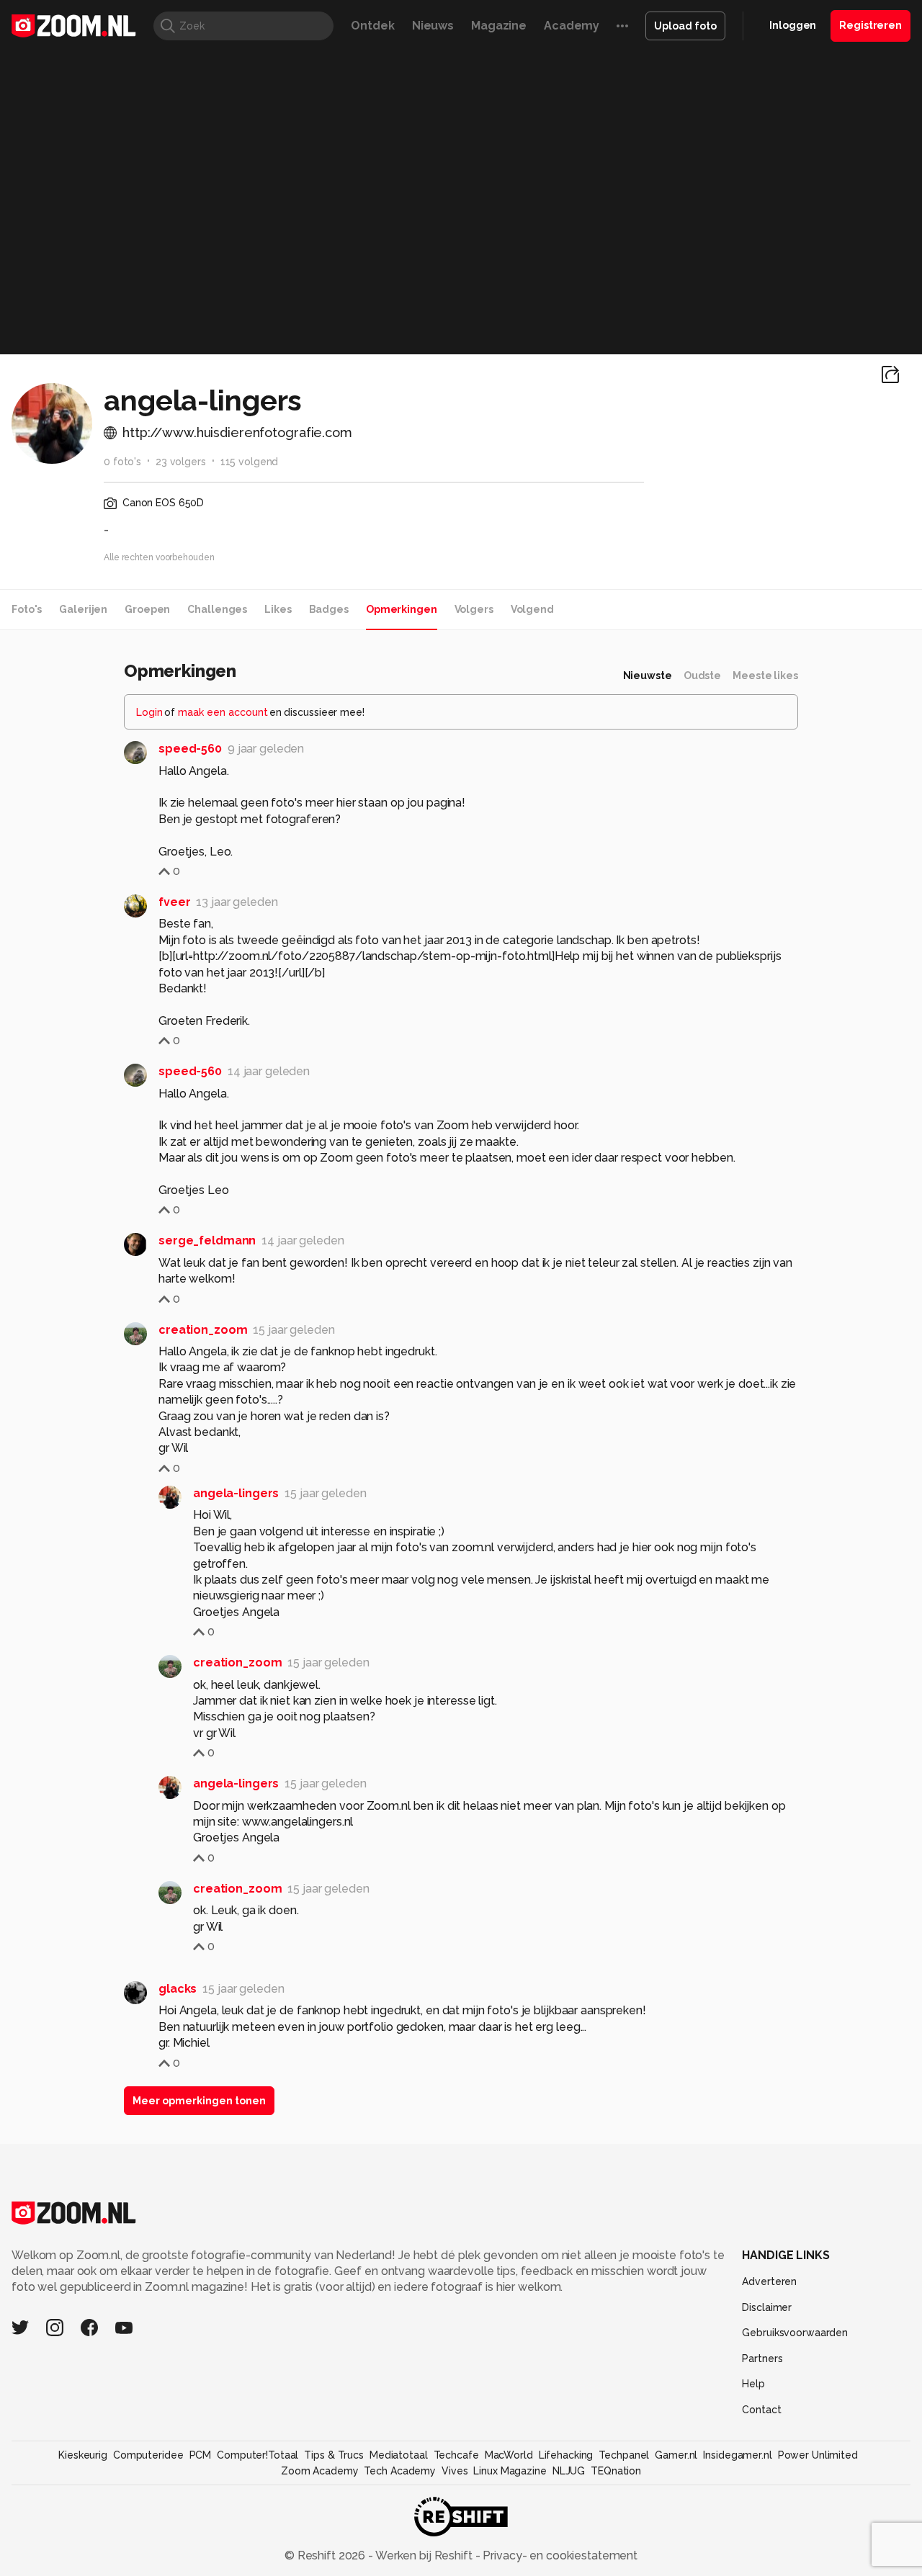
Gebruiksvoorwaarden (795, 2333)
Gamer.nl (676, 2455)
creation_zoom (203, 1330)
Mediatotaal (399, 2455)
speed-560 (190, 749)
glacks (178, 1989)
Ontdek (372, 26)
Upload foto (685, 26)
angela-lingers (236, 1493)
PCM (201, 2455)
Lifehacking (566, 2455)
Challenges (217, 609)
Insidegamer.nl (737, 2455)
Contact (761, 2410)
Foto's (27, 609)
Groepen (147, 609)
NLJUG (569, 2471)
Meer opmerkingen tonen (199, 2101)
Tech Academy (400, 2471)
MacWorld (509, 2455)
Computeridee (148, 2455)
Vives (455, 2471)
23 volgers (181, 462)
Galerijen (83, 609)
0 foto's (122, 462)
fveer (174, 902)
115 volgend (250, 462)
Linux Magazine (510, 2471)
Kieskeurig (83, 2455)
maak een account (223, 712)
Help (753, 2384)
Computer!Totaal (258, 2455)
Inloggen (793, 25)
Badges (329, 609)
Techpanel (624, 2455)
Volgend (532, 609)
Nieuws (433, 26)
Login (149, 712)
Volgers (474, 609)
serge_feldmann (207, 1240)
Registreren (870, 25)
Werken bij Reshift (424, 2555)
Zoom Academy (320, 2471)
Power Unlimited (818, 2455)
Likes (278, 609)
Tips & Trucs (334, 2455)
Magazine (499, 26)
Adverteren (769, 2281)
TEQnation (616, 2471)
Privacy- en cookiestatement (559, 2555)
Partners (762, 2359)
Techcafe (456, 2455)
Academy (572, 26)
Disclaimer (767, 2307)
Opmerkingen (402, 609)
